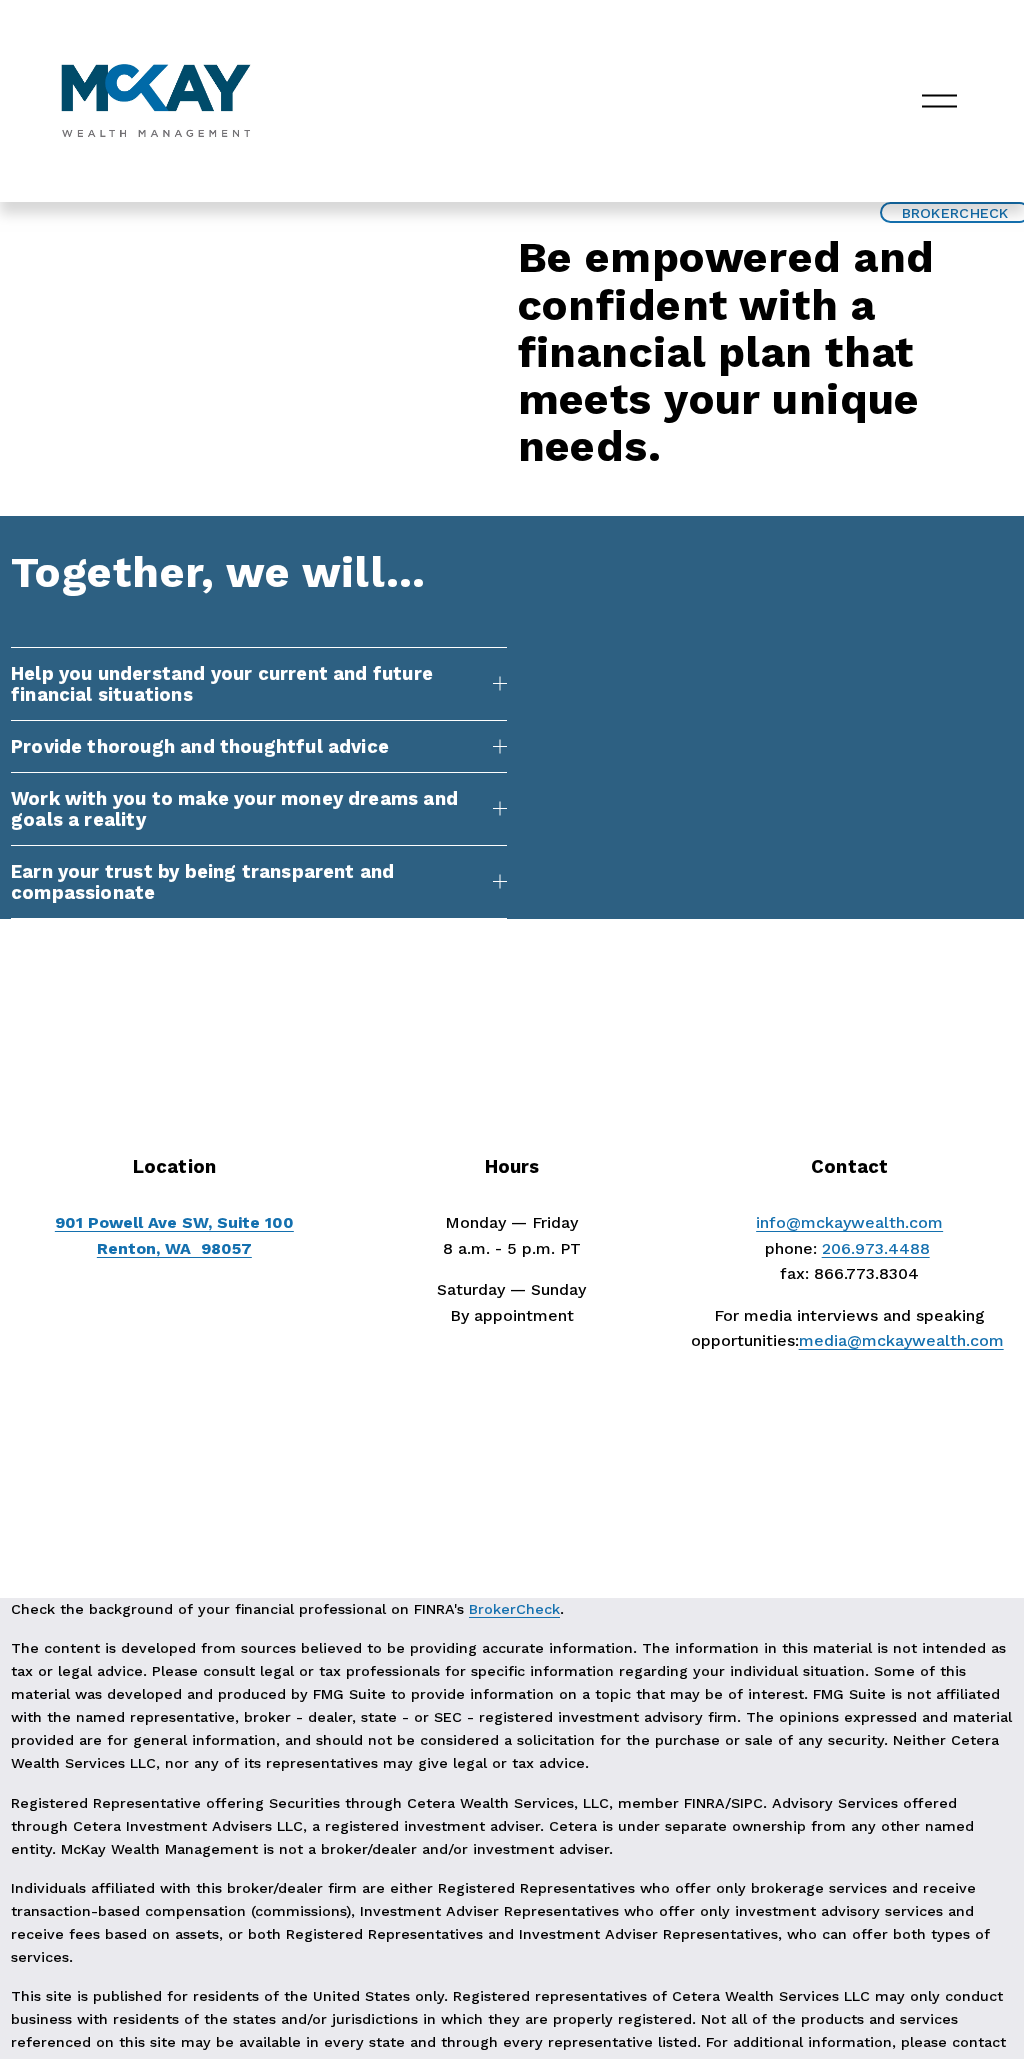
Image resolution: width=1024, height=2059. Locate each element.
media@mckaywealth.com (901, 1340)
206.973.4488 (876, 1248)
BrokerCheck (514, 1609)
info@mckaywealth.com (849, 1222)
